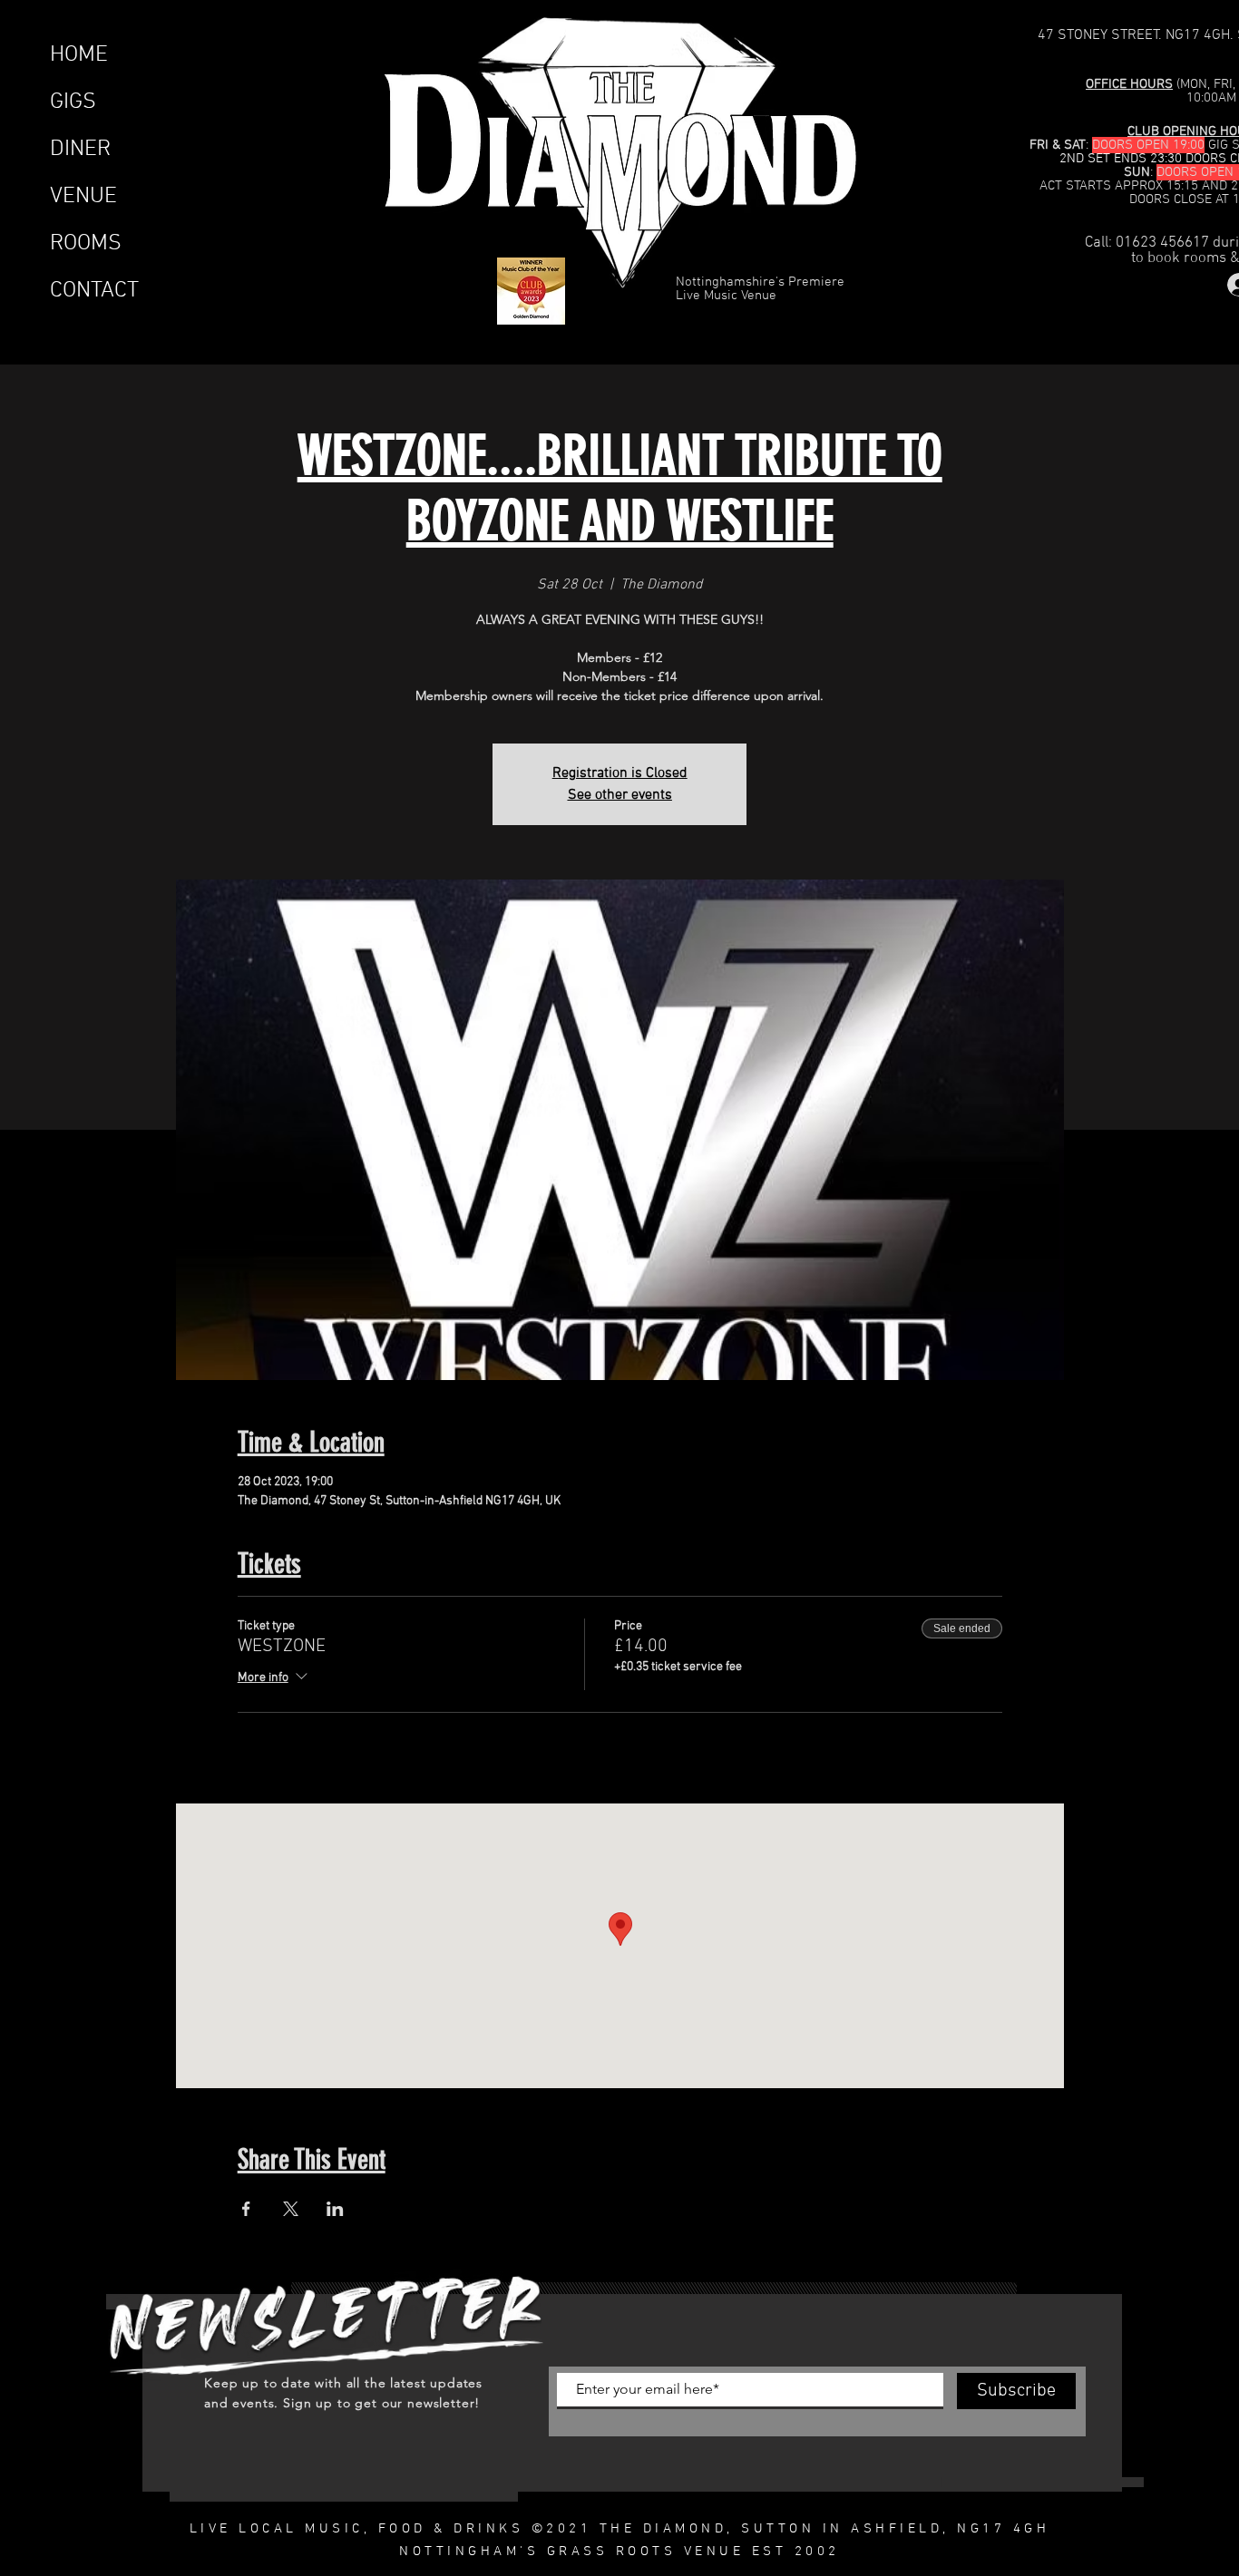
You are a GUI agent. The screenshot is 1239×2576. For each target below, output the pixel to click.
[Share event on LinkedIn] (335, 2209)
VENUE (83, 197)
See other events (620, 795)
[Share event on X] (291, 2209)
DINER (80, 150)
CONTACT (94, 291)
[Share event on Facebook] (246, 2209)
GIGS (73, 102)
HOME (79, 55)
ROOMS (86, 244)
